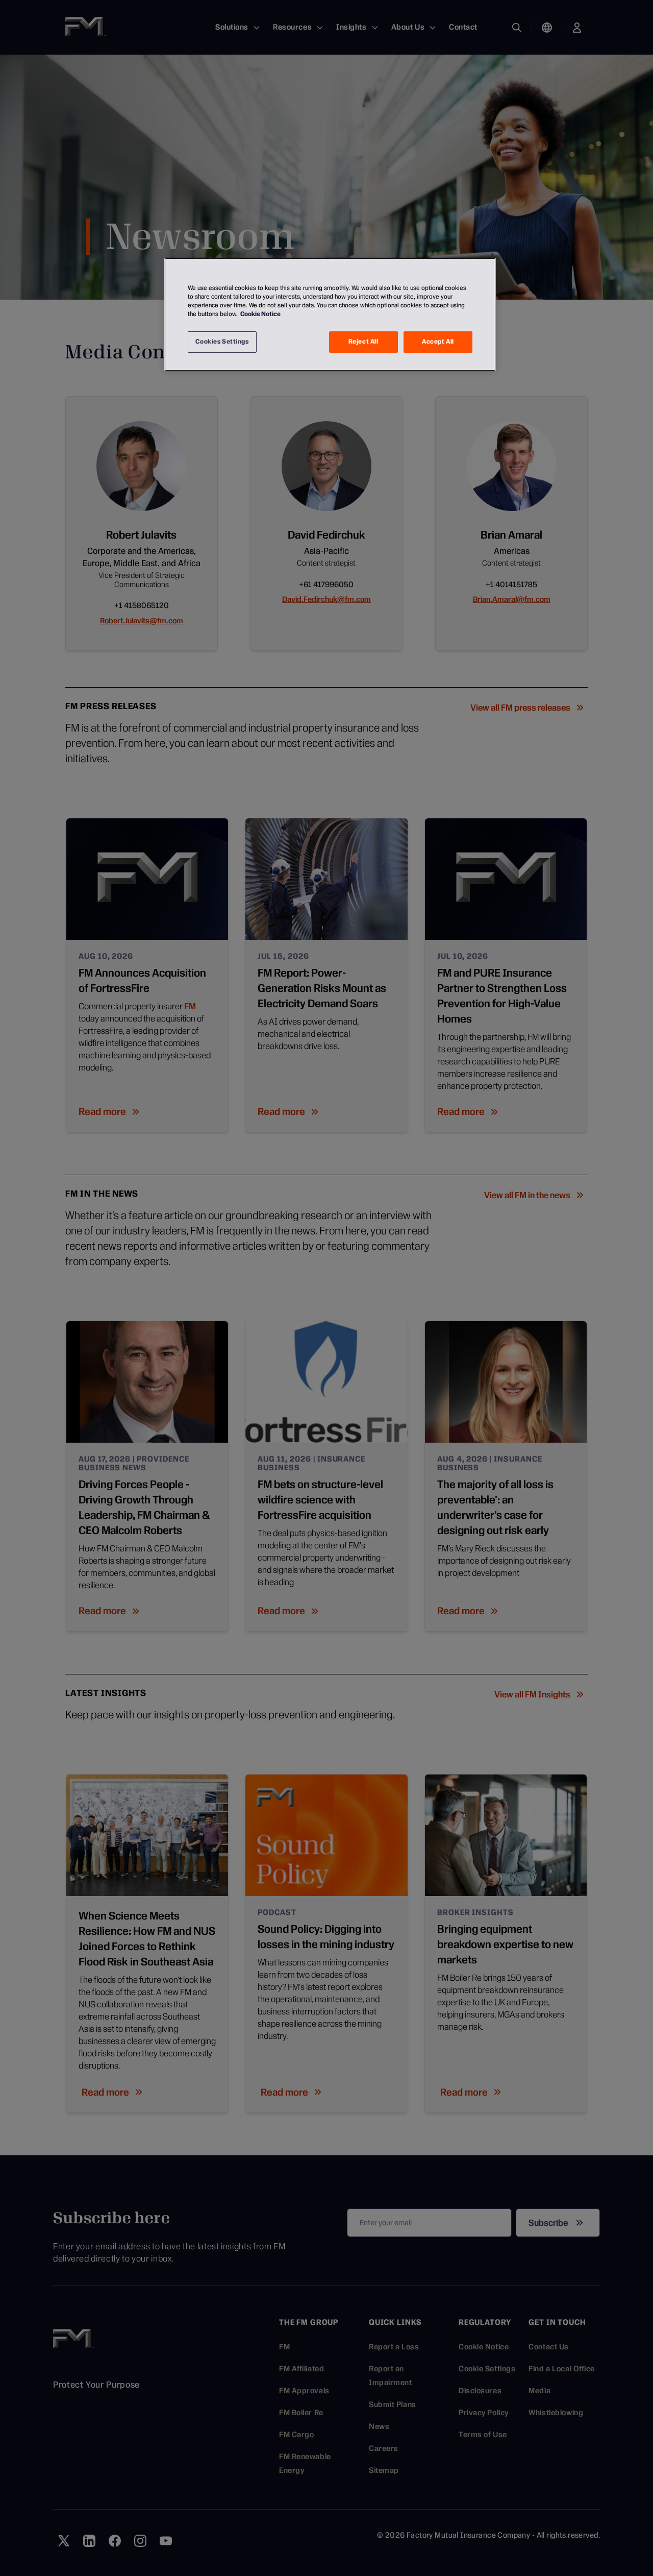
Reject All (363, 342)
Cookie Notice (260, 314)
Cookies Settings (222, 342)
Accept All (438, 342)
